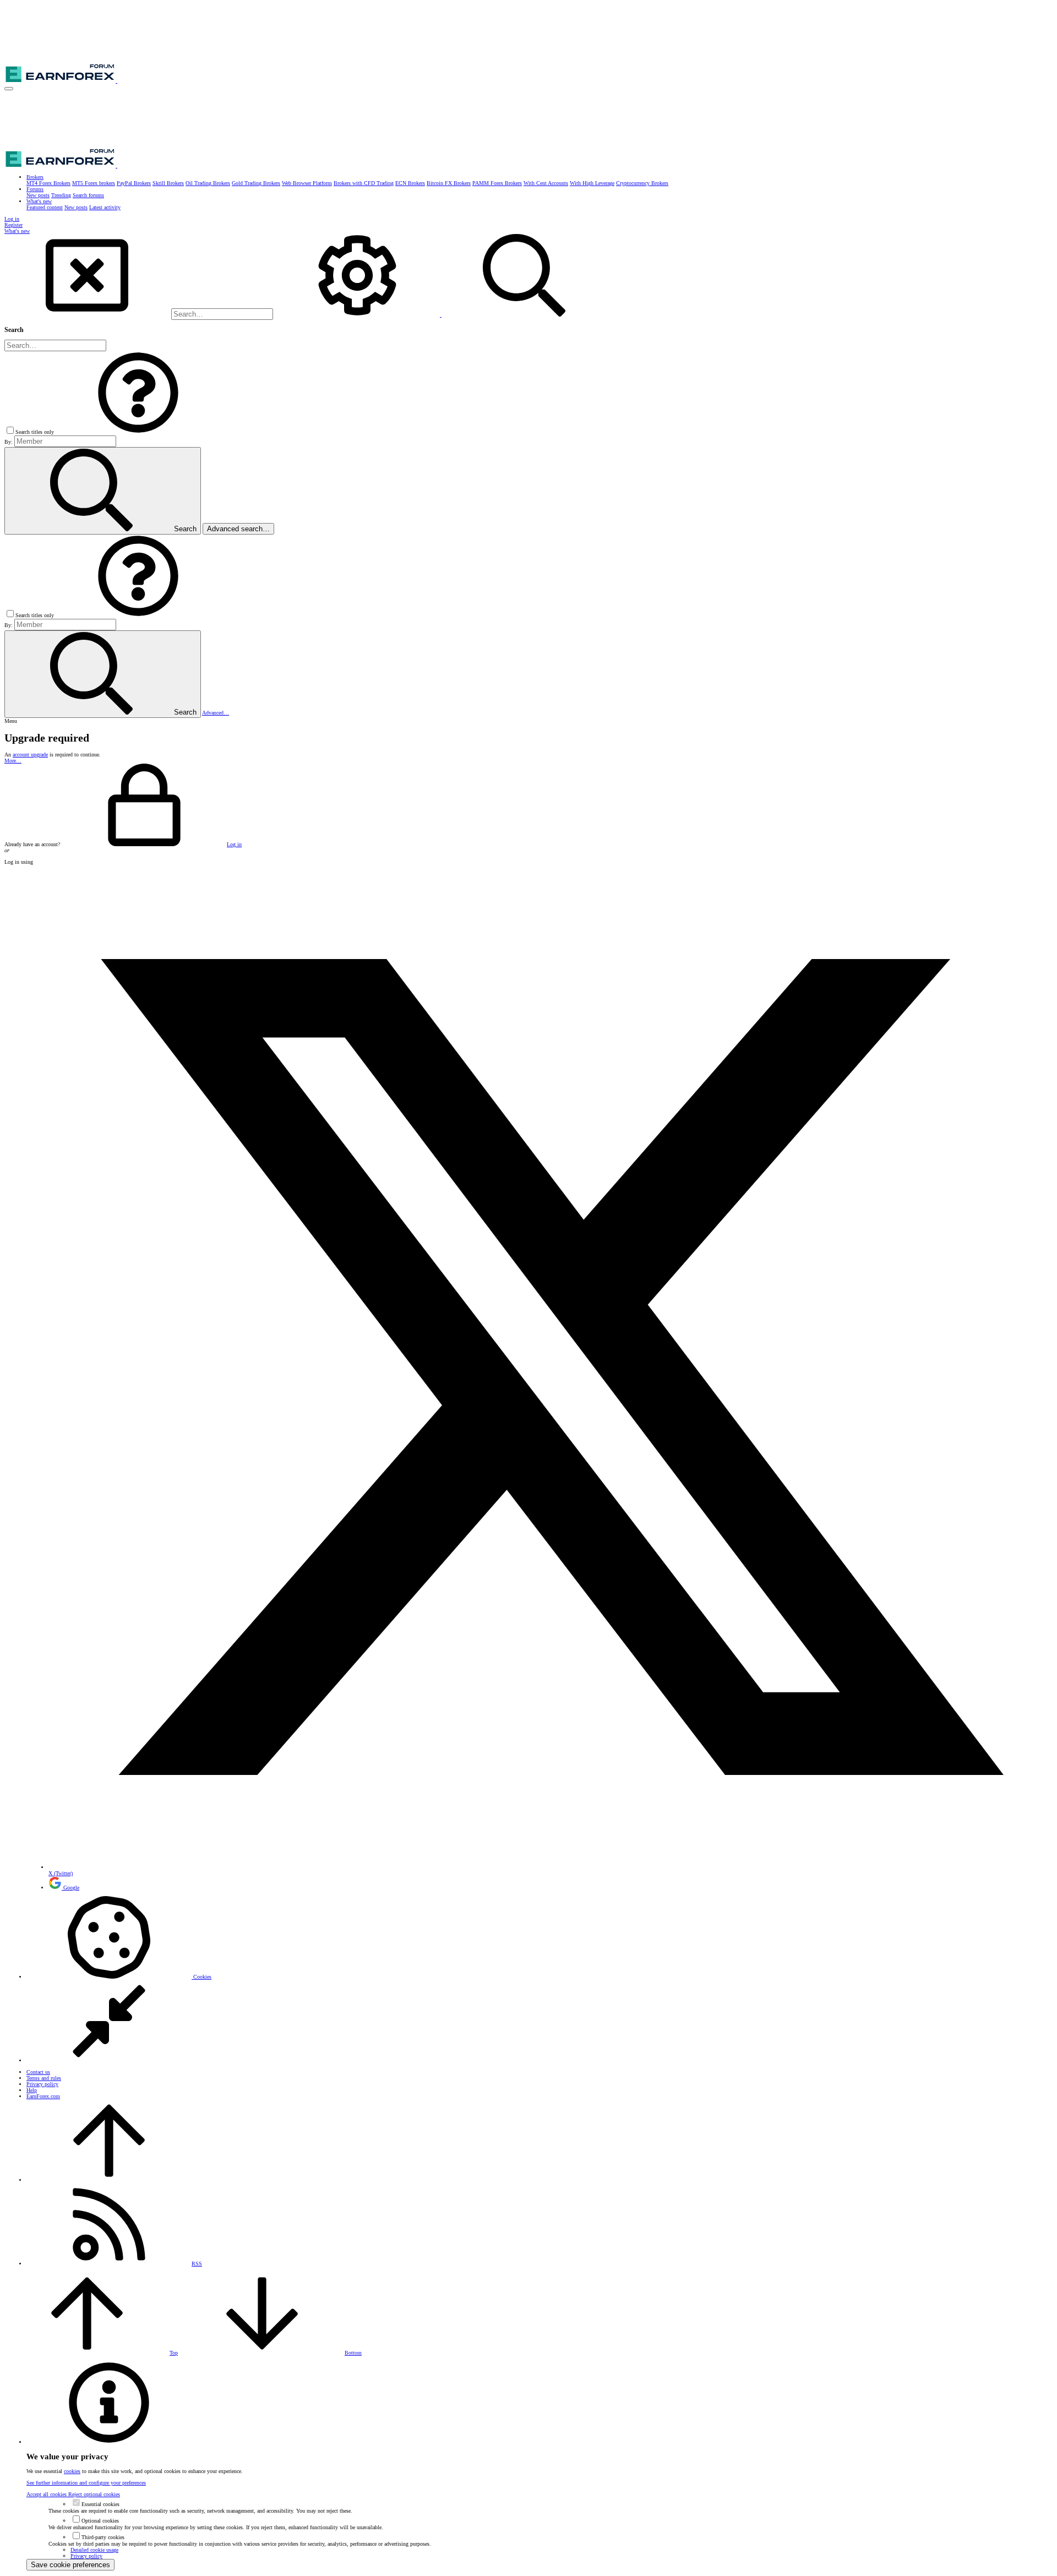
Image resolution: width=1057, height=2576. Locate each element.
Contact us (38, 2072)
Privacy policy (42, 2084)
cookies (72, 2471)
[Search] (358, 315)
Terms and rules (44, 2078)
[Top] (109, 2180)
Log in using (19, 862)
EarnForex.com (43, 2096)
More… (13, 761)
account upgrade (30, 755)
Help (32, 2090)
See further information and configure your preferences (86, 2483)
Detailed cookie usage (94, 2550)
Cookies (201, 1977)
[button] (9, 89)
